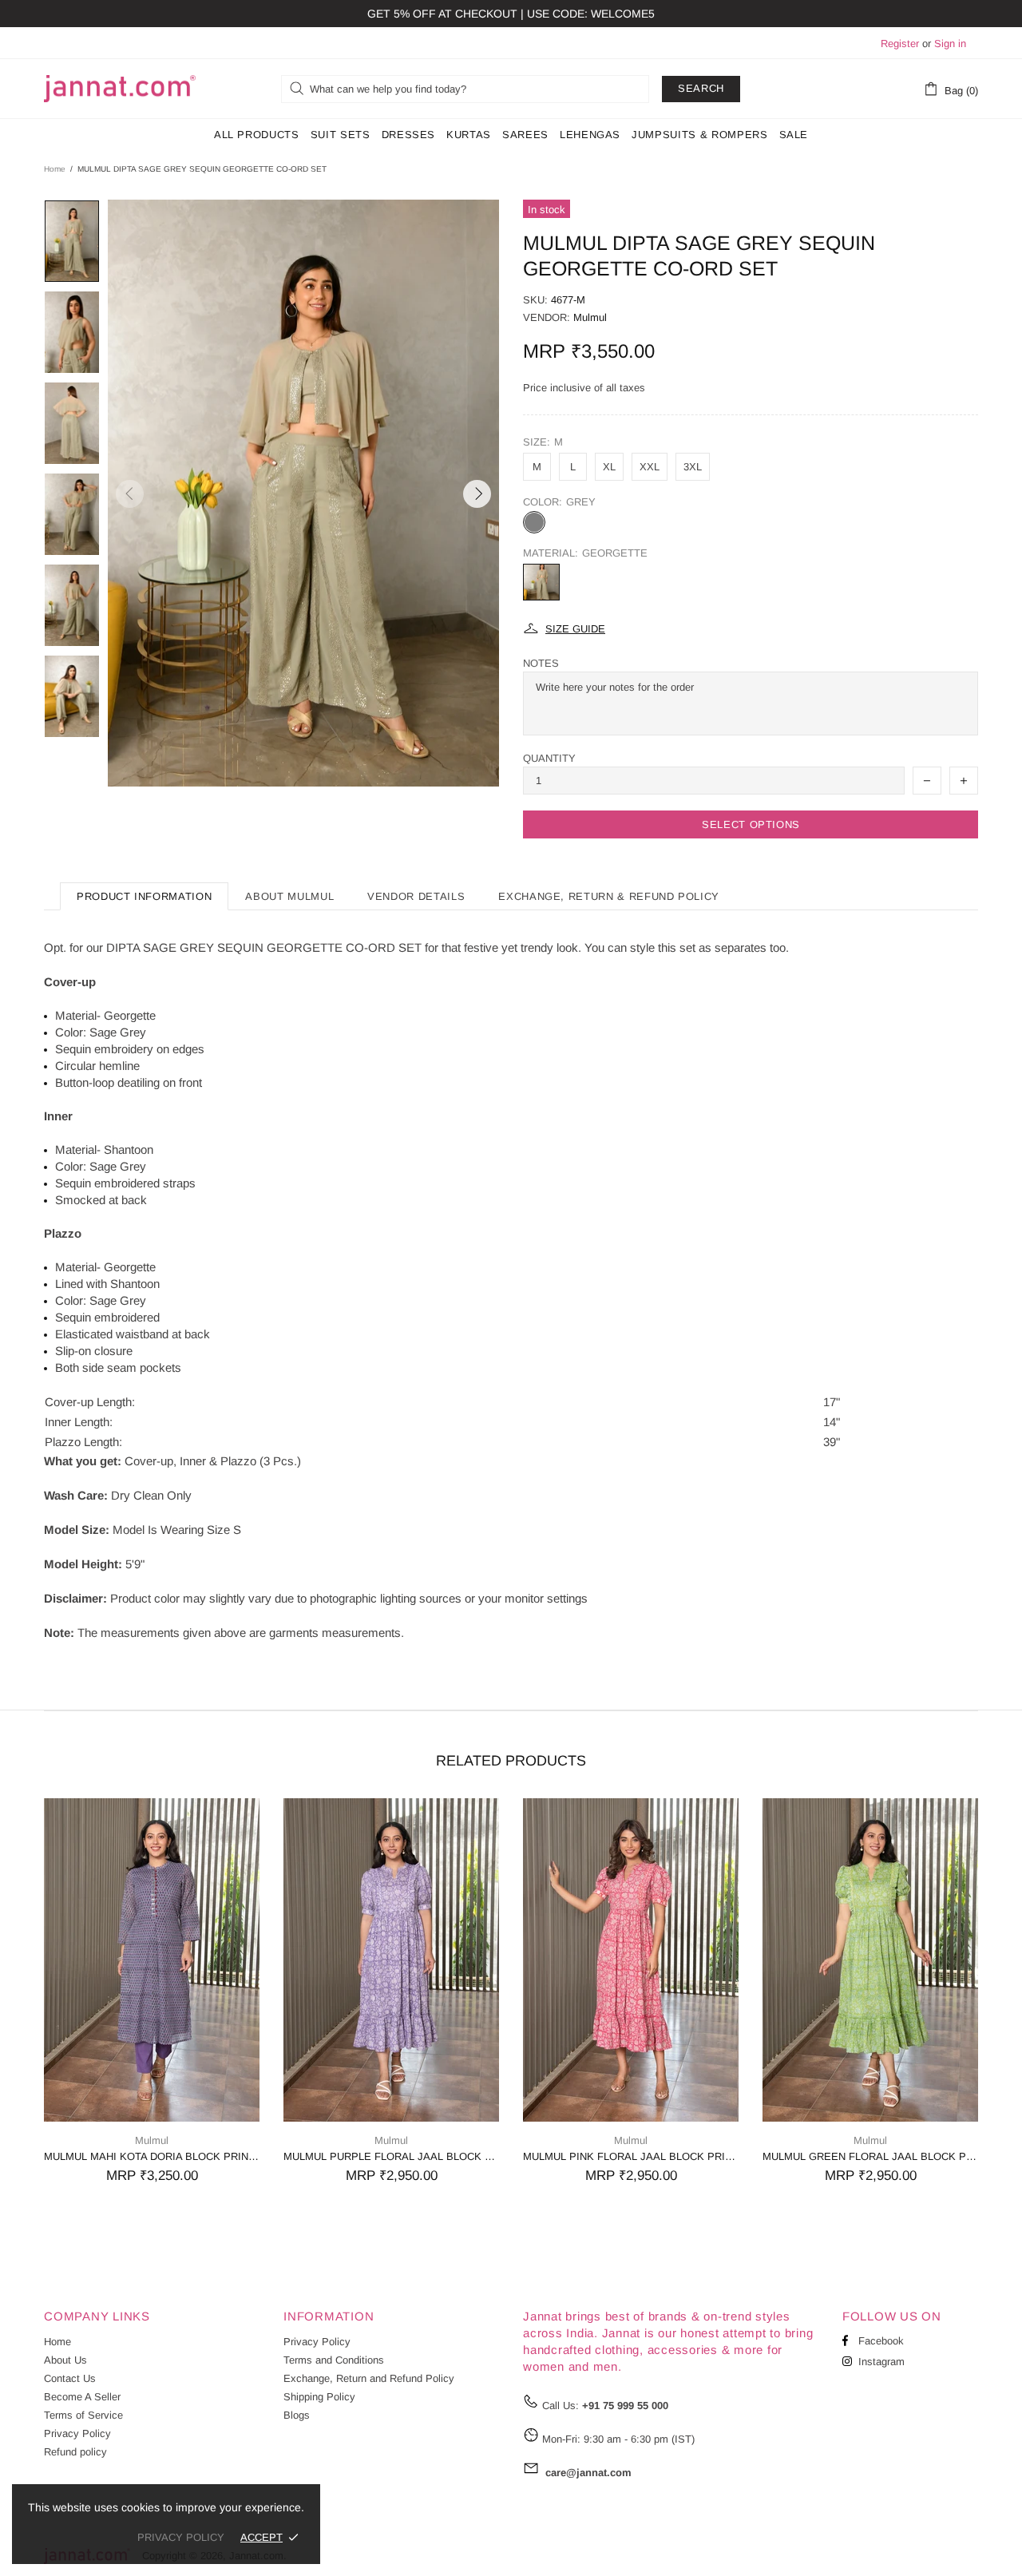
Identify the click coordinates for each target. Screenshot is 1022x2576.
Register (900, 44)
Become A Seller (82, 2397)
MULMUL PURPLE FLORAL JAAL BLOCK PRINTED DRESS (391, 2156)
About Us (65, 2360)
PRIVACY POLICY (181, 2537)
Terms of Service (83, 2415)
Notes (541, 663)
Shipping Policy (319, 2397)
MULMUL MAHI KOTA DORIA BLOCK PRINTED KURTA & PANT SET (152, 2156)
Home (55, 169)
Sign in (950, 44)
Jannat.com (120, 89)
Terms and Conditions (334, 2360)
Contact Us (70, 2378)
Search (701, 88)
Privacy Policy (77, 2433)
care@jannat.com (588, 2473)
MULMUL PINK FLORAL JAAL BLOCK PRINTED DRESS (631, 2156)
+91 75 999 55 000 (625, 2406)
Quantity (549, 758)
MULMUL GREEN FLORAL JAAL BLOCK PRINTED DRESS (870, 2156)
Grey (534, 522)
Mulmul (590, 317)
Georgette (541, 582)
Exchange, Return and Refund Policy (369, 2378)
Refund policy (75, 2452)
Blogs (297, 2415)
